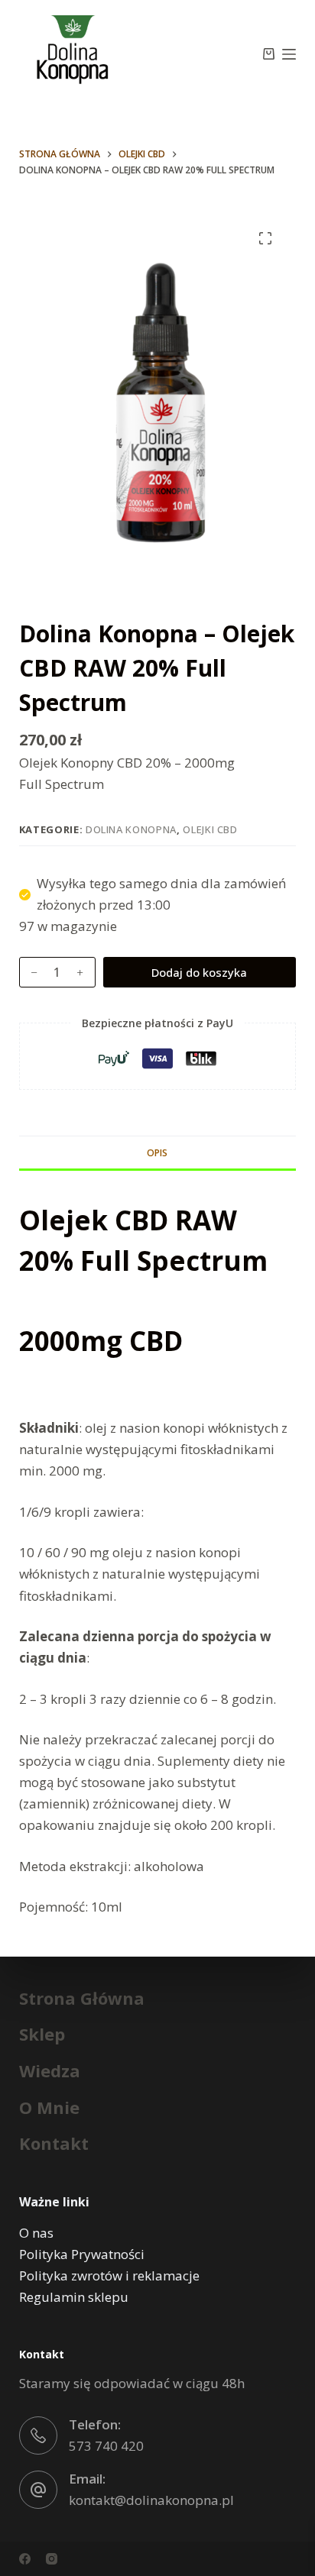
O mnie (49, 2107)
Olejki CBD (210, 829)
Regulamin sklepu (74, 2297)
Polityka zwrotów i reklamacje (109, 2275)
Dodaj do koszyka (199, 972)
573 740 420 (106, 2446)
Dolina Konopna (131, 829)
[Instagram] (52, 2559)
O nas (36, 2233)
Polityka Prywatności (82, 2254)
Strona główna (82, 1998)
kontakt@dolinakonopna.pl (151, 2500)
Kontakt (54, 2143)
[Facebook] (25, 2559)
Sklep (42, 2034)
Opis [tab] (157, 1153)
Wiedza (50, 2071)
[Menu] (289, 54)
